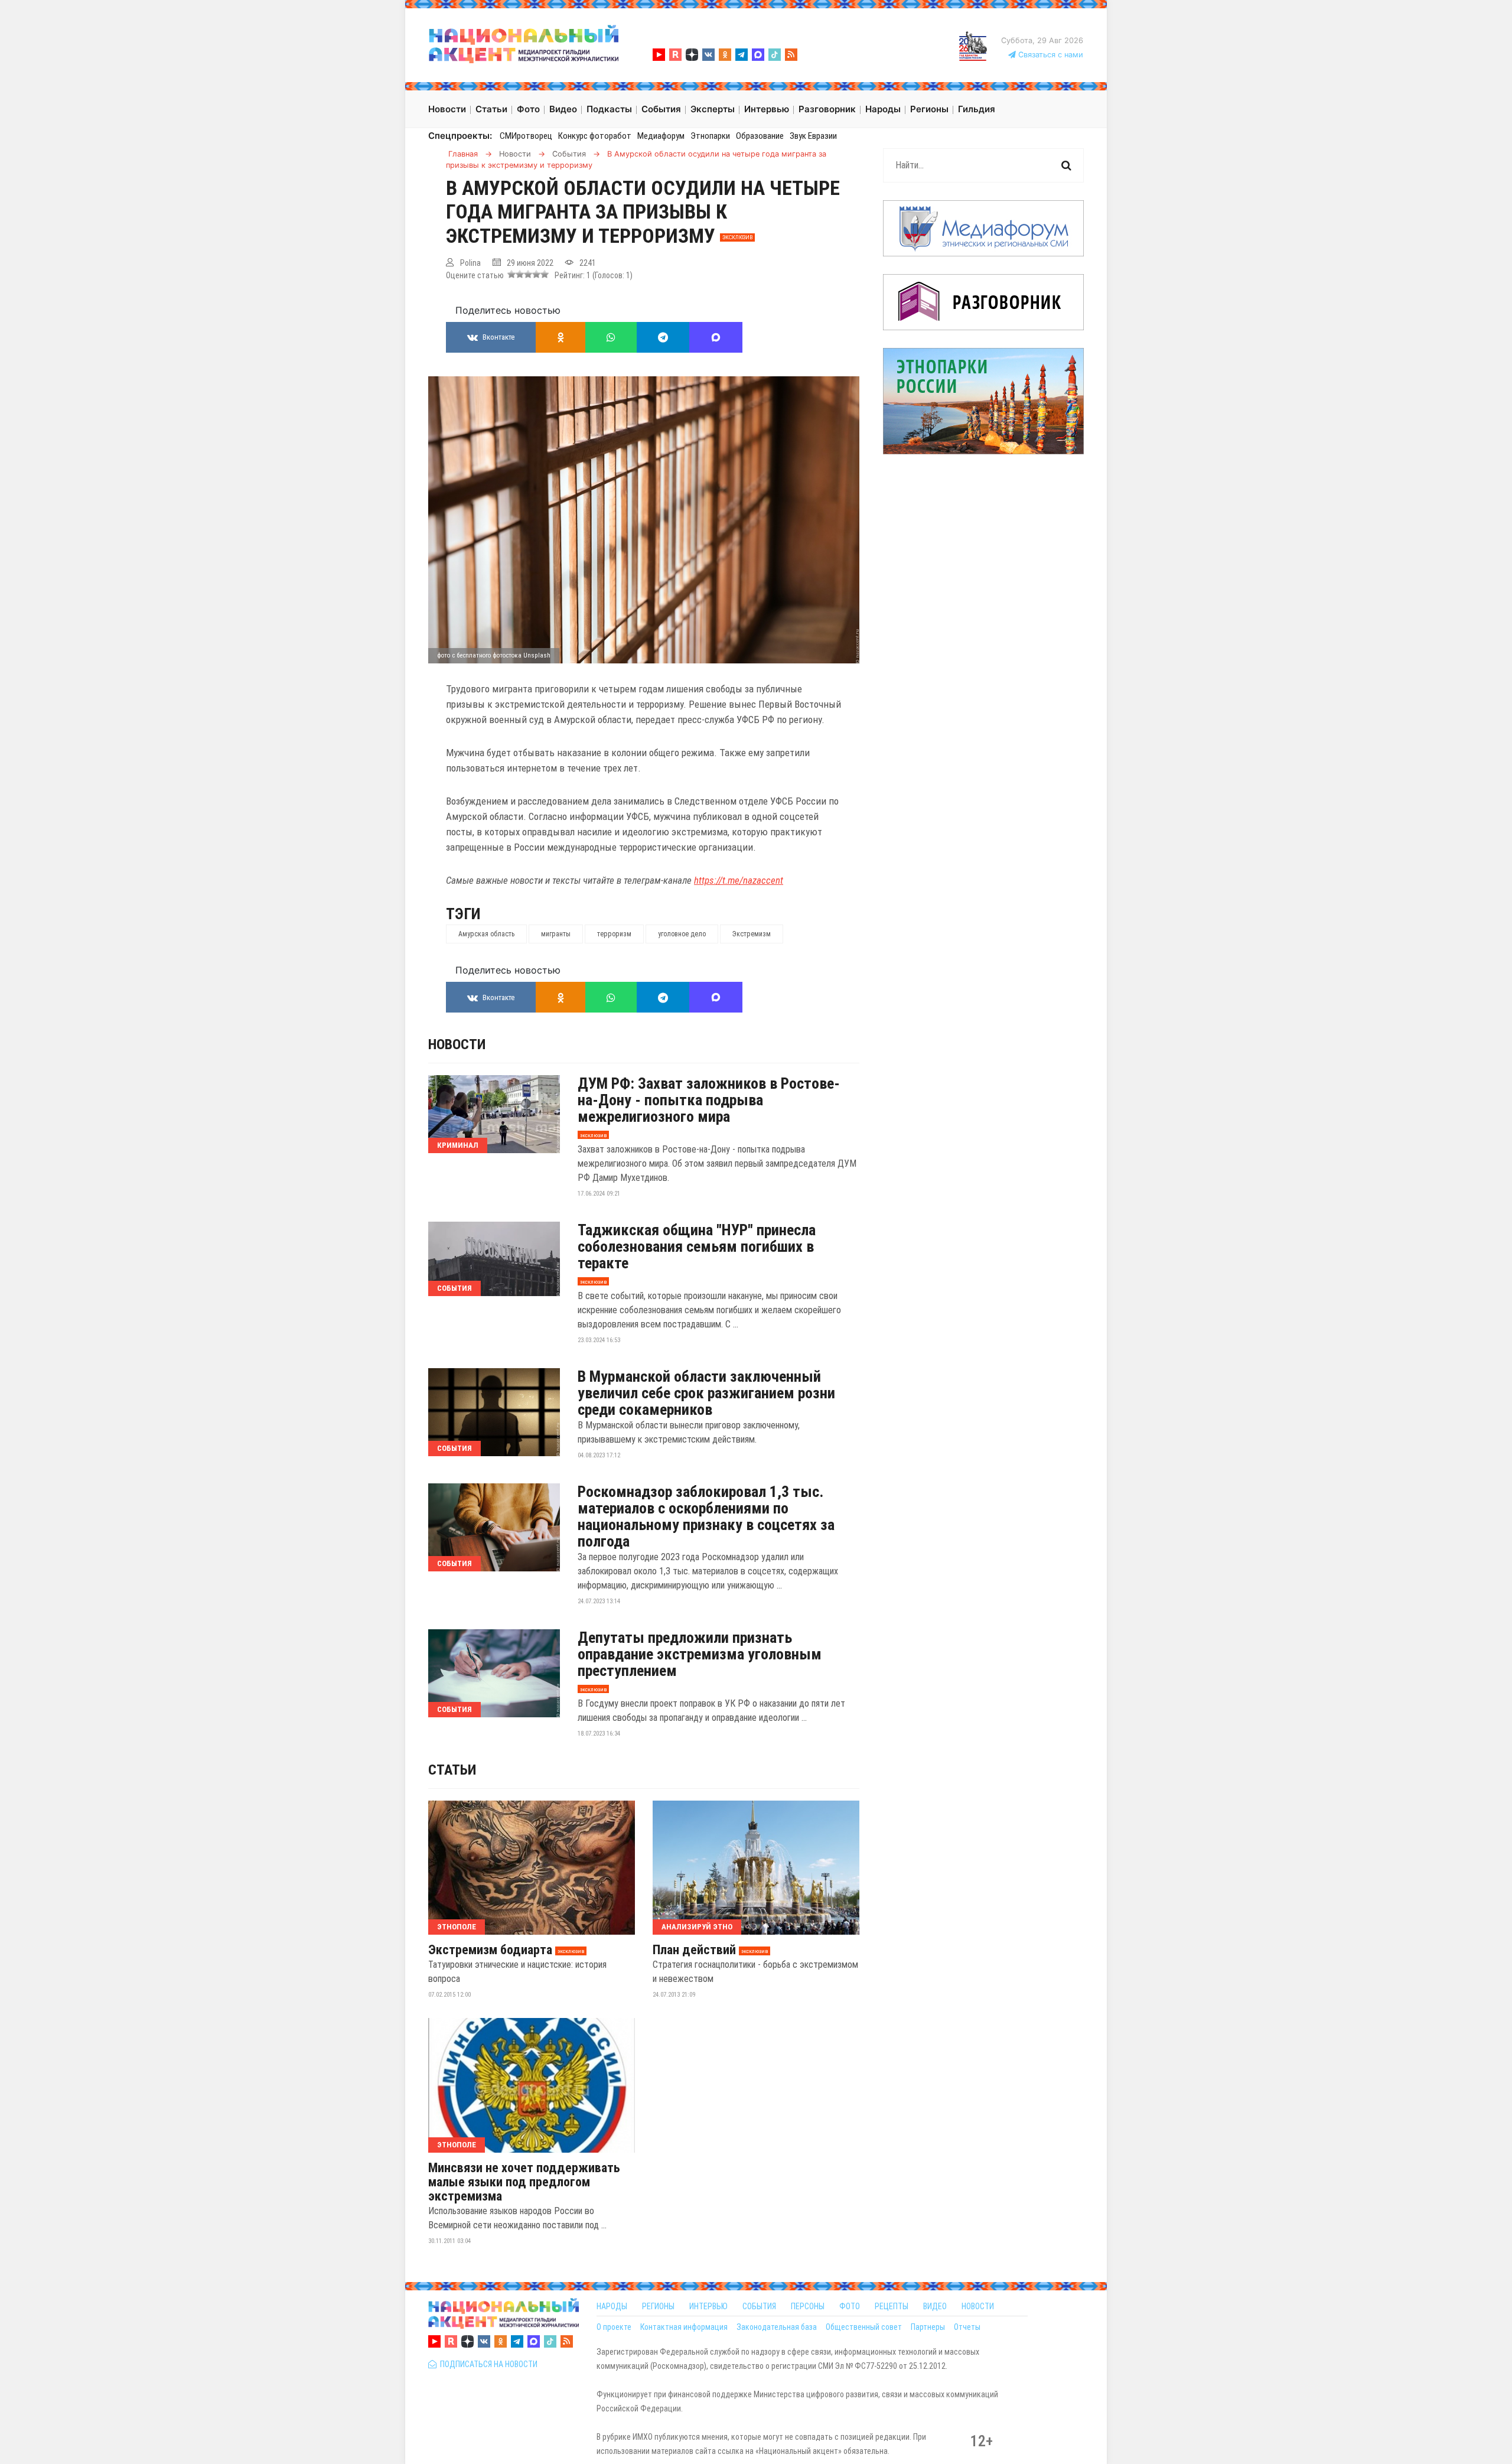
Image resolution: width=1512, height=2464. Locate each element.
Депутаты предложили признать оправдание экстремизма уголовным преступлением (700, 1654)
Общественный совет (864, 2327)
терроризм (614, 934)
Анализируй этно (697, 1927)
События (454, 1288)
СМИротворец (526, 136)
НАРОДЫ (612, 2306)
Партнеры (928, 2327)
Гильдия (977, 109)
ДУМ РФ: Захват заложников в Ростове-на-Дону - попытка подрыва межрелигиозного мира (709, 1100)
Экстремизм (752, 934)
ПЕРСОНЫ (808, 2306)
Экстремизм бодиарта (490, 1950)
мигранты (556, 934)
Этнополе (457, 1927)
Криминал (458, 1145)
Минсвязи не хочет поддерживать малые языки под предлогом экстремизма (524, 2182)
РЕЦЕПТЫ (892, 2306)
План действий (694, 1950)
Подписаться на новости (487, 2364)
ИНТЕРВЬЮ (708, 2306)
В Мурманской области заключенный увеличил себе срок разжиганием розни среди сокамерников (706, 1393)
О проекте (614, 2327)
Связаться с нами (1050, 55)
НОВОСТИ (978, 2306)
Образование (760, 136)
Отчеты (967, 2327)
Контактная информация (684, 2327)
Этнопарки (710, 136)
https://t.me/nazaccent (739, 880)
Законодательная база (777, 2327)
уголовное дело (682, 934)
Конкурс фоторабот (595, 136)
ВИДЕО (935, 2306)
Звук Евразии (813, 136)
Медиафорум (661, 136)
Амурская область (486, 934)
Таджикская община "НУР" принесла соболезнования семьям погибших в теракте (697, 1246)
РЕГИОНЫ (658, 2306)
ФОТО (850, 2306)
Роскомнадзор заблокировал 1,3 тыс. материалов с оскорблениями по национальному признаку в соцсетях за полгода (706, 1516)
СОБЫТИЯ (759, 2306)
